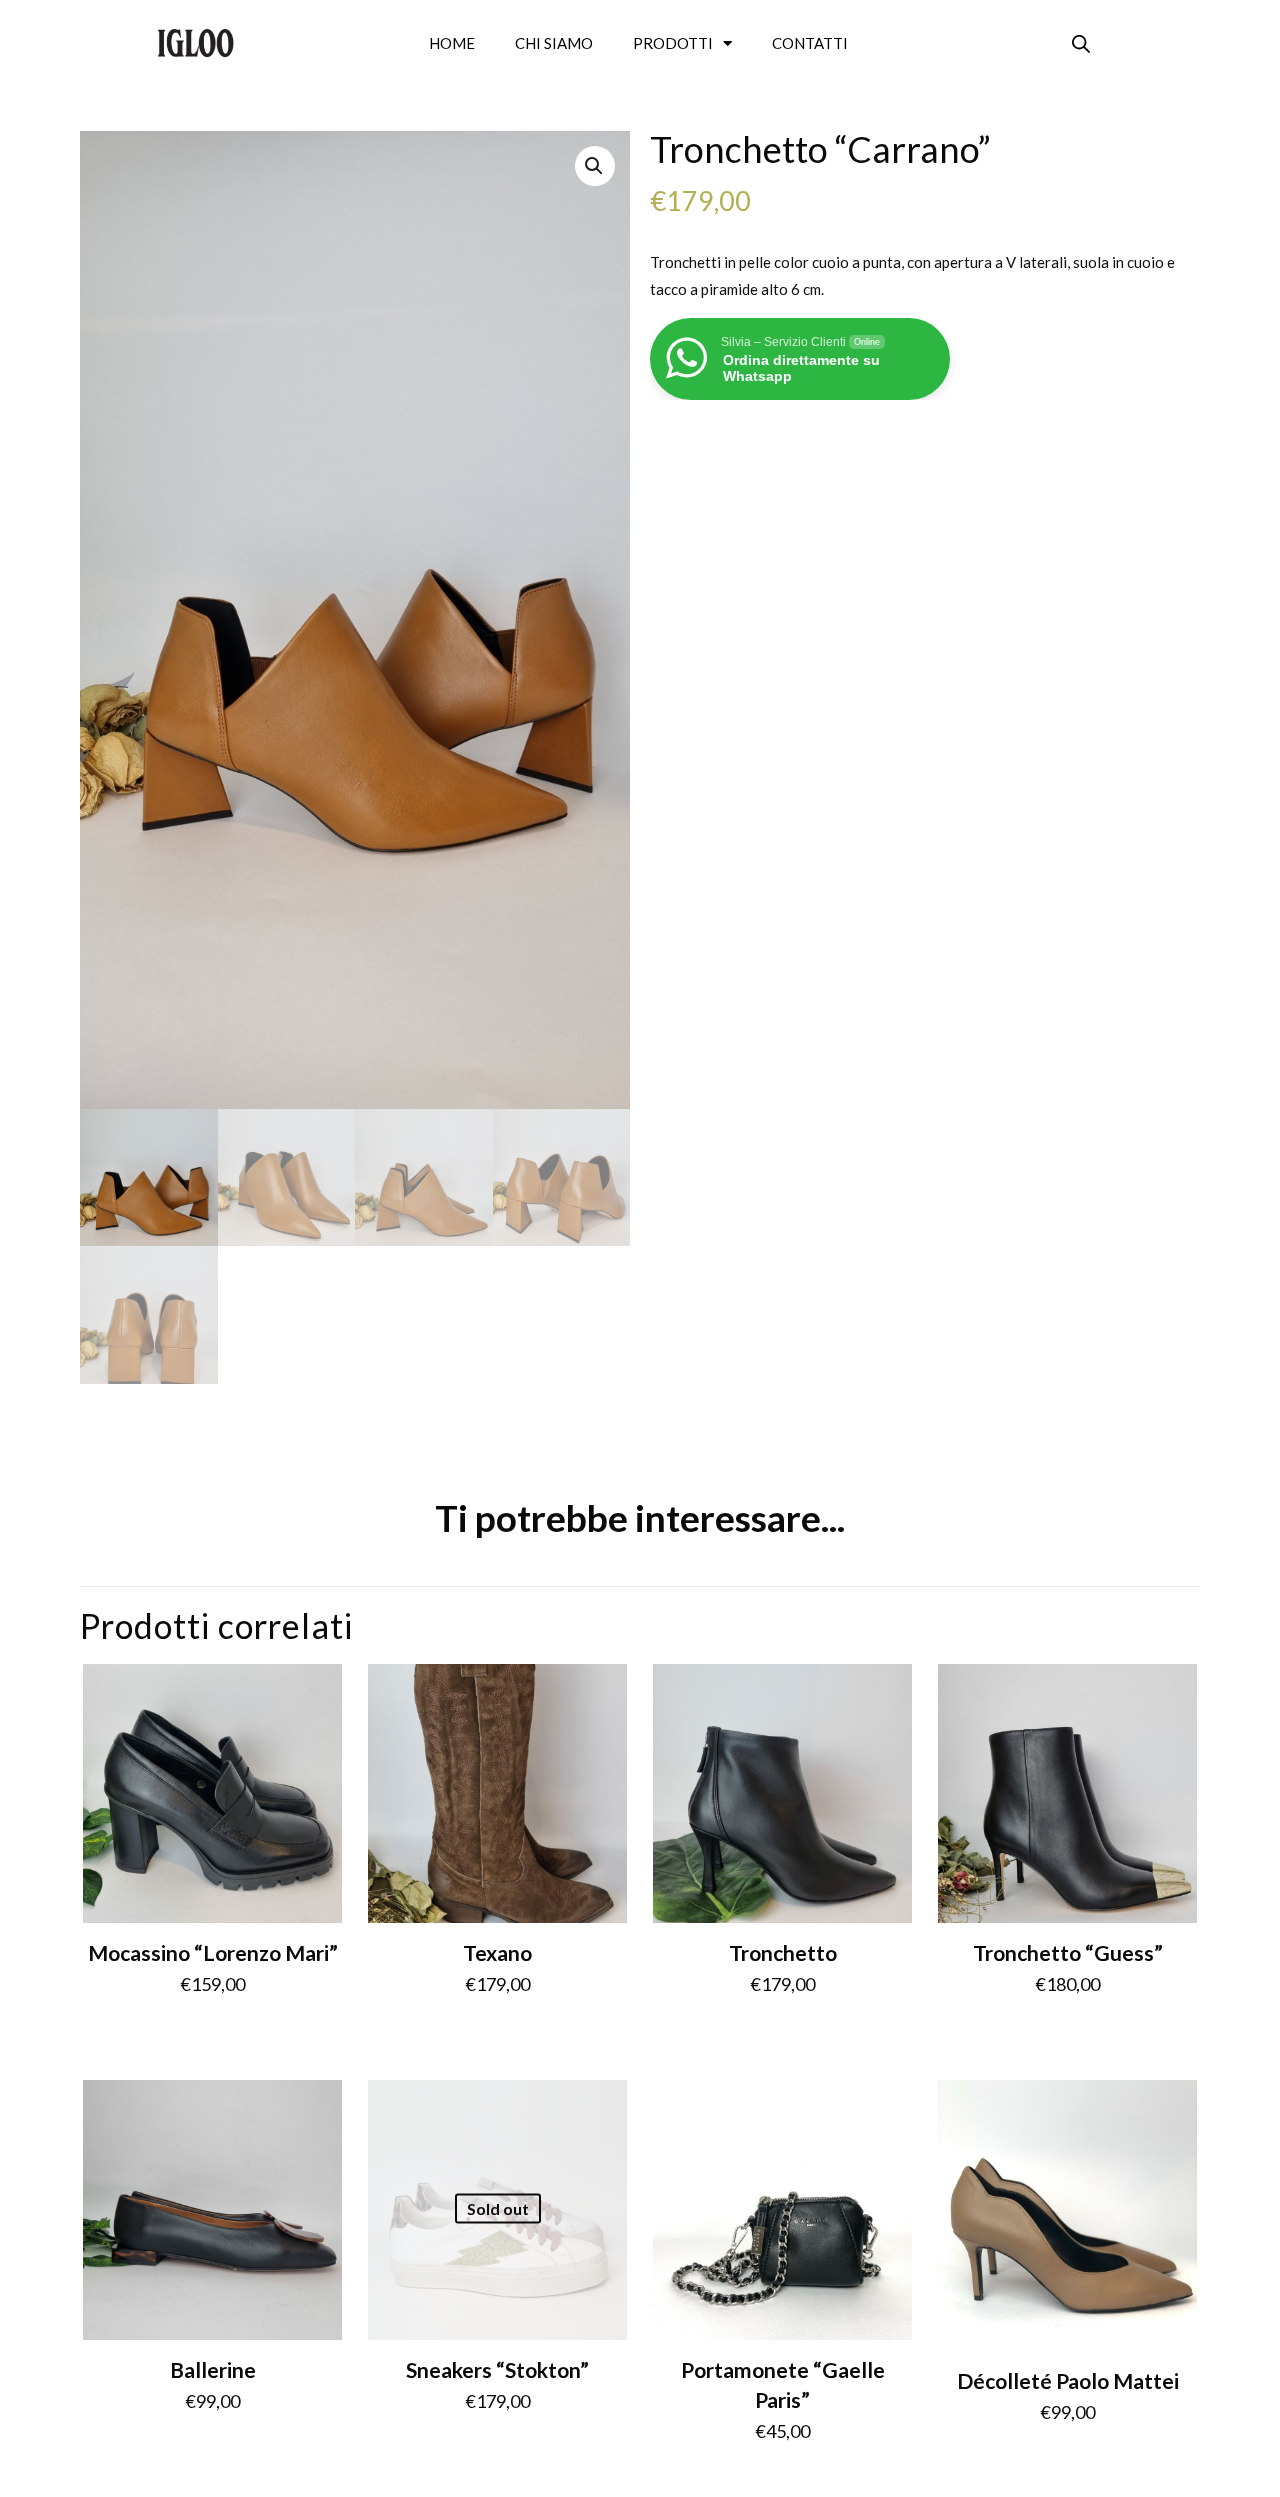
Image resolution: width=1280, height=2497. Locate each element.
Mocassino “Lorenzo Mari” (213, 1952)
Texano (497, 1952)
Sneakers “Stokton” (497, 2369)
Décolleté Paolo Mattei (1068, 2380)
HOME (452, 43)
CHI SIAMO (554, 43)
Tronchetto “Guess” (1068, 1952)
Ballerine (213, 2369)
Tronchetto (783, 1952)
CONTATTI (810, 43)
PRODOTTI (673, 43)
